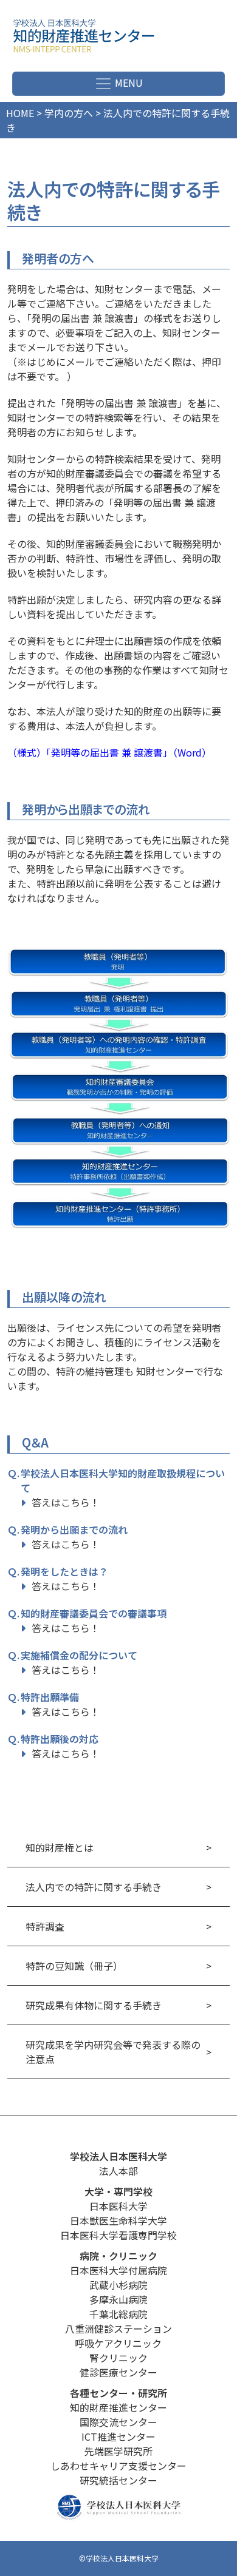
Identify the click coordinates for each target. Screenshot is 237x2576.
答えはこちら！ (66, 1502)
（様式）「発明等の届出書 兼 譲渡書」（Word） (109, 752)
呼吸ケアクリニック (118, 2343)
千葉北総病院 (118, 2314)
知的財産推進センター (118, 2407)
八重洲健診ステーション (118, 2328)
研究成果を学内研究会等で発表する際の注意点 (113, 2052)
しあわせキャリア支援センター (118, 2466)
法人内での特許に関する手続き (94, 1887)
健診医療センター (118, 2372)
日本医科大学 (118, 2206)
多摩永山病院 (118, 2299)
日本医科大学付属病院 (118, 2270)
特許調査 (45, 1926)
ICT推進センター (118, 2436)
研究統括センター (118, 2480)
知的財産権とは (60, 1847)
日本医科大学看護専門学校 (118, 2235)
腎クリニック (118, 2358)
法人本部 (118, 2171)
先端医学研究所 (118, 2451)
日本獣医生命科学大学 (118, 2220)
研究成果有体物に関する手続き (94, 2005)
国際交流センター (118, 2422)
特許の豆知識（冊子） (74, 1966)
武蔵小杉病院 (118, 2285)
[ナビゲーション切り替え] (118, 84)
